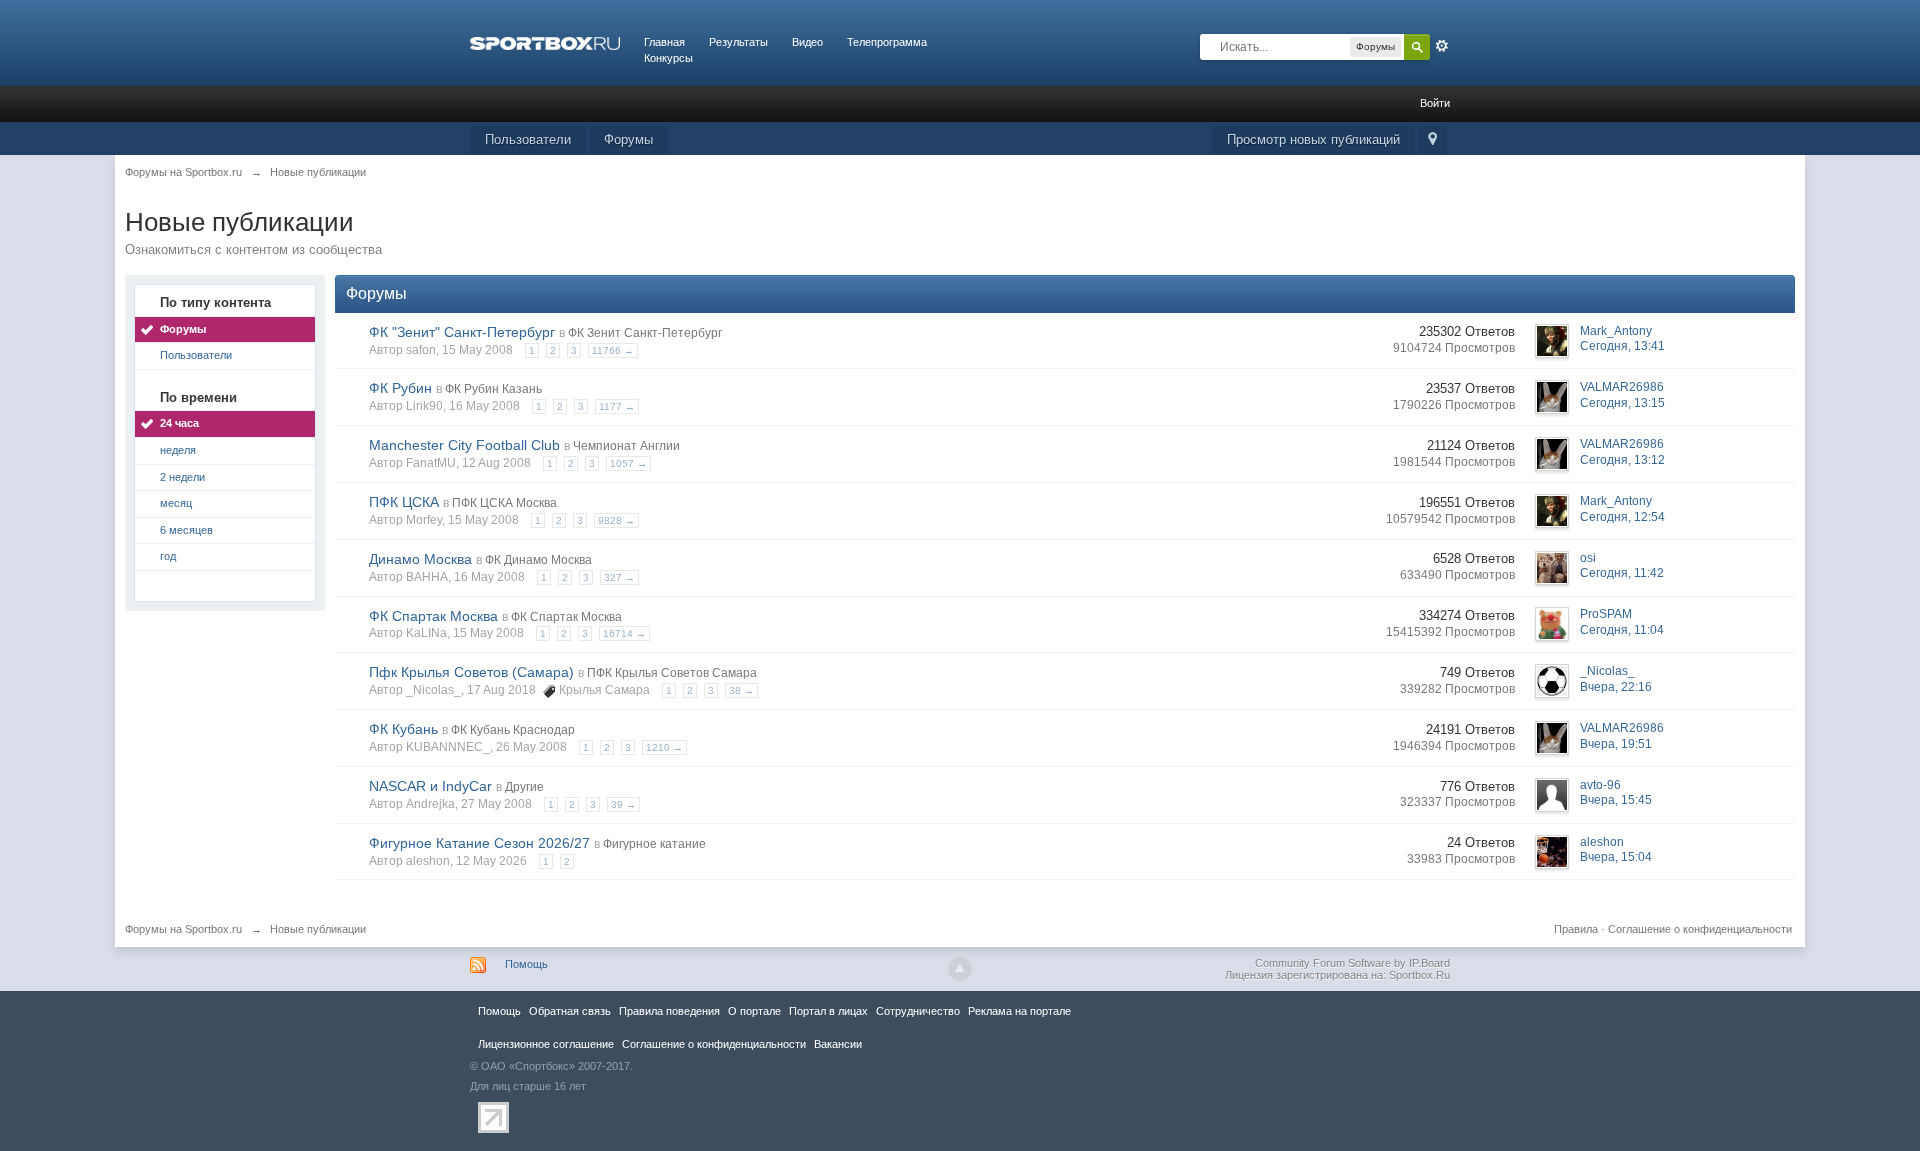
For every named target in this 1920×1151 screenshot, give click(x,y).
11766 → (613, 350)
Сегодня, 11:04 (1622, 630)
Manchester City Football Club (464, 445)
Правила (1576, 929)
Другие (524, 787)
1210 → (664, 747)
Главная (664, 42)
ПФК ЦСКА (404, 502)
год (168, 556)
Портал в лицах (828, 1011)
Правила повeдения (669, 1011)
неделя (178, 450)
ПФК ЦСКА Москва (504, 503)
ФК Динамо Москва (538, 560)
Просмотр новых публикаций (1313, 139)
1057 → (628, 463)
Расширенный (1442, 46)
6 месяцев (186, 530)
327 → (619, 577)
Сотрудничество (918, 1011)
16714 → (624, 633)
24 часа (179, 423)
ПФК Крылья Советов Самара (672, 673)
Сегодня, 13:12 (1622, 460)
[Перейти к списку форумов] (545, 42)
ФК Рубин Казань (493, 389)
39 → (623, 804)
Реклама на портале (1019, 1011)
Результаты (738, 42)
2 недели (182, 477)
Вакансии (838, 1044)
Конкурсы (668, 58)
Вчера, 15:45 (1616, 800)
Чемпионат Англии (626, 446)
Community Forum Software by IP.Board (1352, 963)
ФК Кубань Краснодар (513, 730)
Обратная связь (570, 1011)
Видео (807, 42)
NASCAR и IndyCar (430, 786)
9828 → (616, 520)
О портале (754, 1011)
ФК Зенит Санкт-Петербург (645, 333)
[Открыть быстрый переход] (1432, 140)
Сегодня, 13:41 (1622, 346)
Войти (1435, 103)
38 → (741, 690)
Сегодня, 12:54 (1622, 517)
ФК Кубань (403, 729)
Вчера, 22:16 (1616, 687)
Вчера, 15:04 (1616, 857)
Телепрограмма (887, 42)
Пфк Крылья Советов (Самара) (471, 672)
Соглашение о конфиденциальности (1700, 929)
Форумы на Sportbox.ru (183, 929)
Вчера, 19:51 (1616, 744)
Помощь (526, 964)
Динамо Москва (420, 559)
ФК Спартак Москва (433, 616)
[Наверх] (960, 969)
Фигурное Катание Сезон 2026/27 (479, 843)
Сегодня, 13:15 (1622, 403)
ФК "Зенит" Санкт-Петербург (462, 332)
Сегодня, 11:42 (1622, 573)
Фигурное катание (654, 844)
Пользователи (528, 139)
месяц (176, 503)
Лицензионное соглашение (546, 1044)
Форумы (628, 139)
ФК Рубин (400, 388)
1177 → (617, 406)
